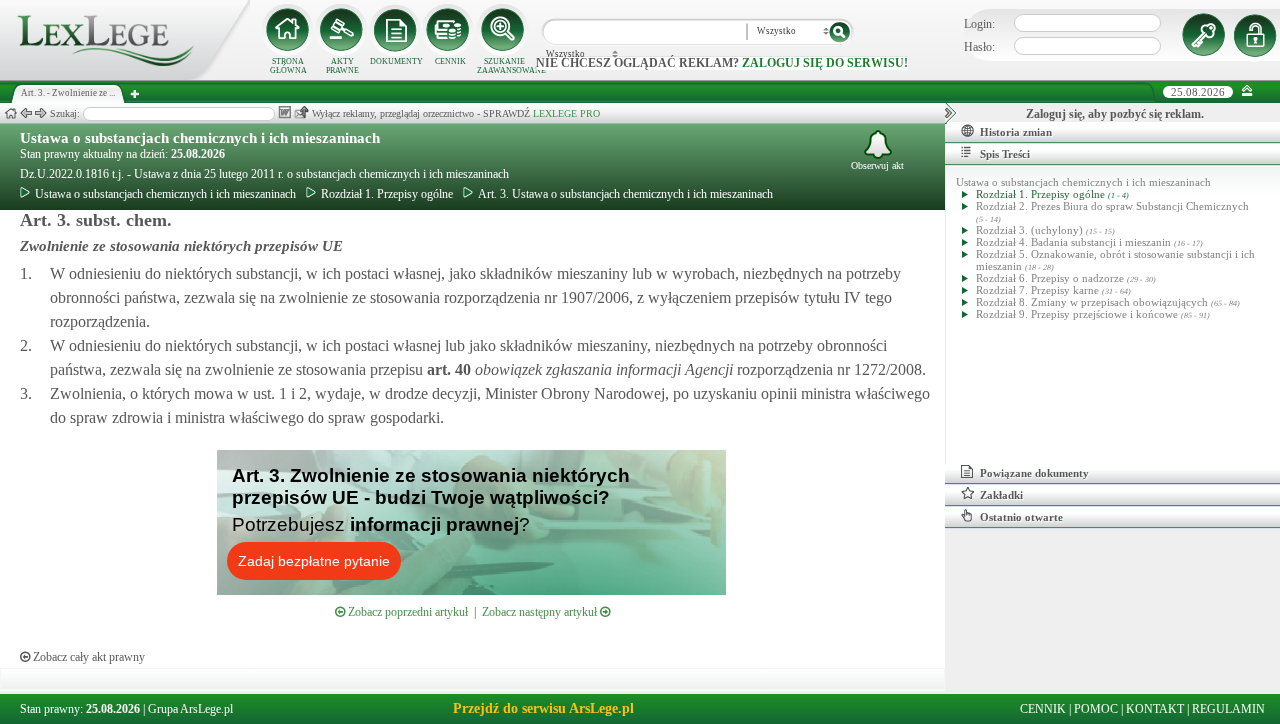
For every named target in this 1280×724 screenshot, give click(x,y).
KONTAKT (1155, 709)
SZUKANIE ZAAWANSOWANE (504, 66)
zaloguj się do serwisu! (825, 63)
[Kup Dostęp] (450, 30)
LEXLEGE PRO (566, 113)
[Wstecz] (26, 113)
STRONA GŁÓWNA (288, 66)
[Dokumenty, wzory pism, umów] (396, 30)
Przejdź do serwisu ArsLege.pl (543, 708)
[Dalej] (41, 113)
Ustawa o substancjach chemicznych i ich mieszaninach (200, 138)
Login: (979, 24)
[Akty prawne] (342, 30)
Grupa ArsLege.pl (190, 709)
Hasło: (979, 47)
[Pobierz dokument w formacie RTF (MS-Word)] (284, 112)
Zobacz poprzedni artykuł (406, 612)
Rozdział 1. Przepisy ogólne (387, 194)
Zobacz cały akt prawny (87, 657)
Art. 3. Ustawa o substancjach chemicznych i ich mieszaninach (625, 194)
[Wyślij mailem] (301, 112)
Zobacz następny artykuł (541, 612)
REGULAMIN (1228, 709)
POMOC (1096, 709)
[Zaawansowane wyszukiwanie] (504, 30)
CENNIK (450, 61)
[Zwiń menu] (1247, 91)
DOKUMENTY (396, 61)
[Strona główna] (125, 76)
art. (447, 369)
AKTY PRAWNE (342, 66)
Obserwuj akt (877, 165)
